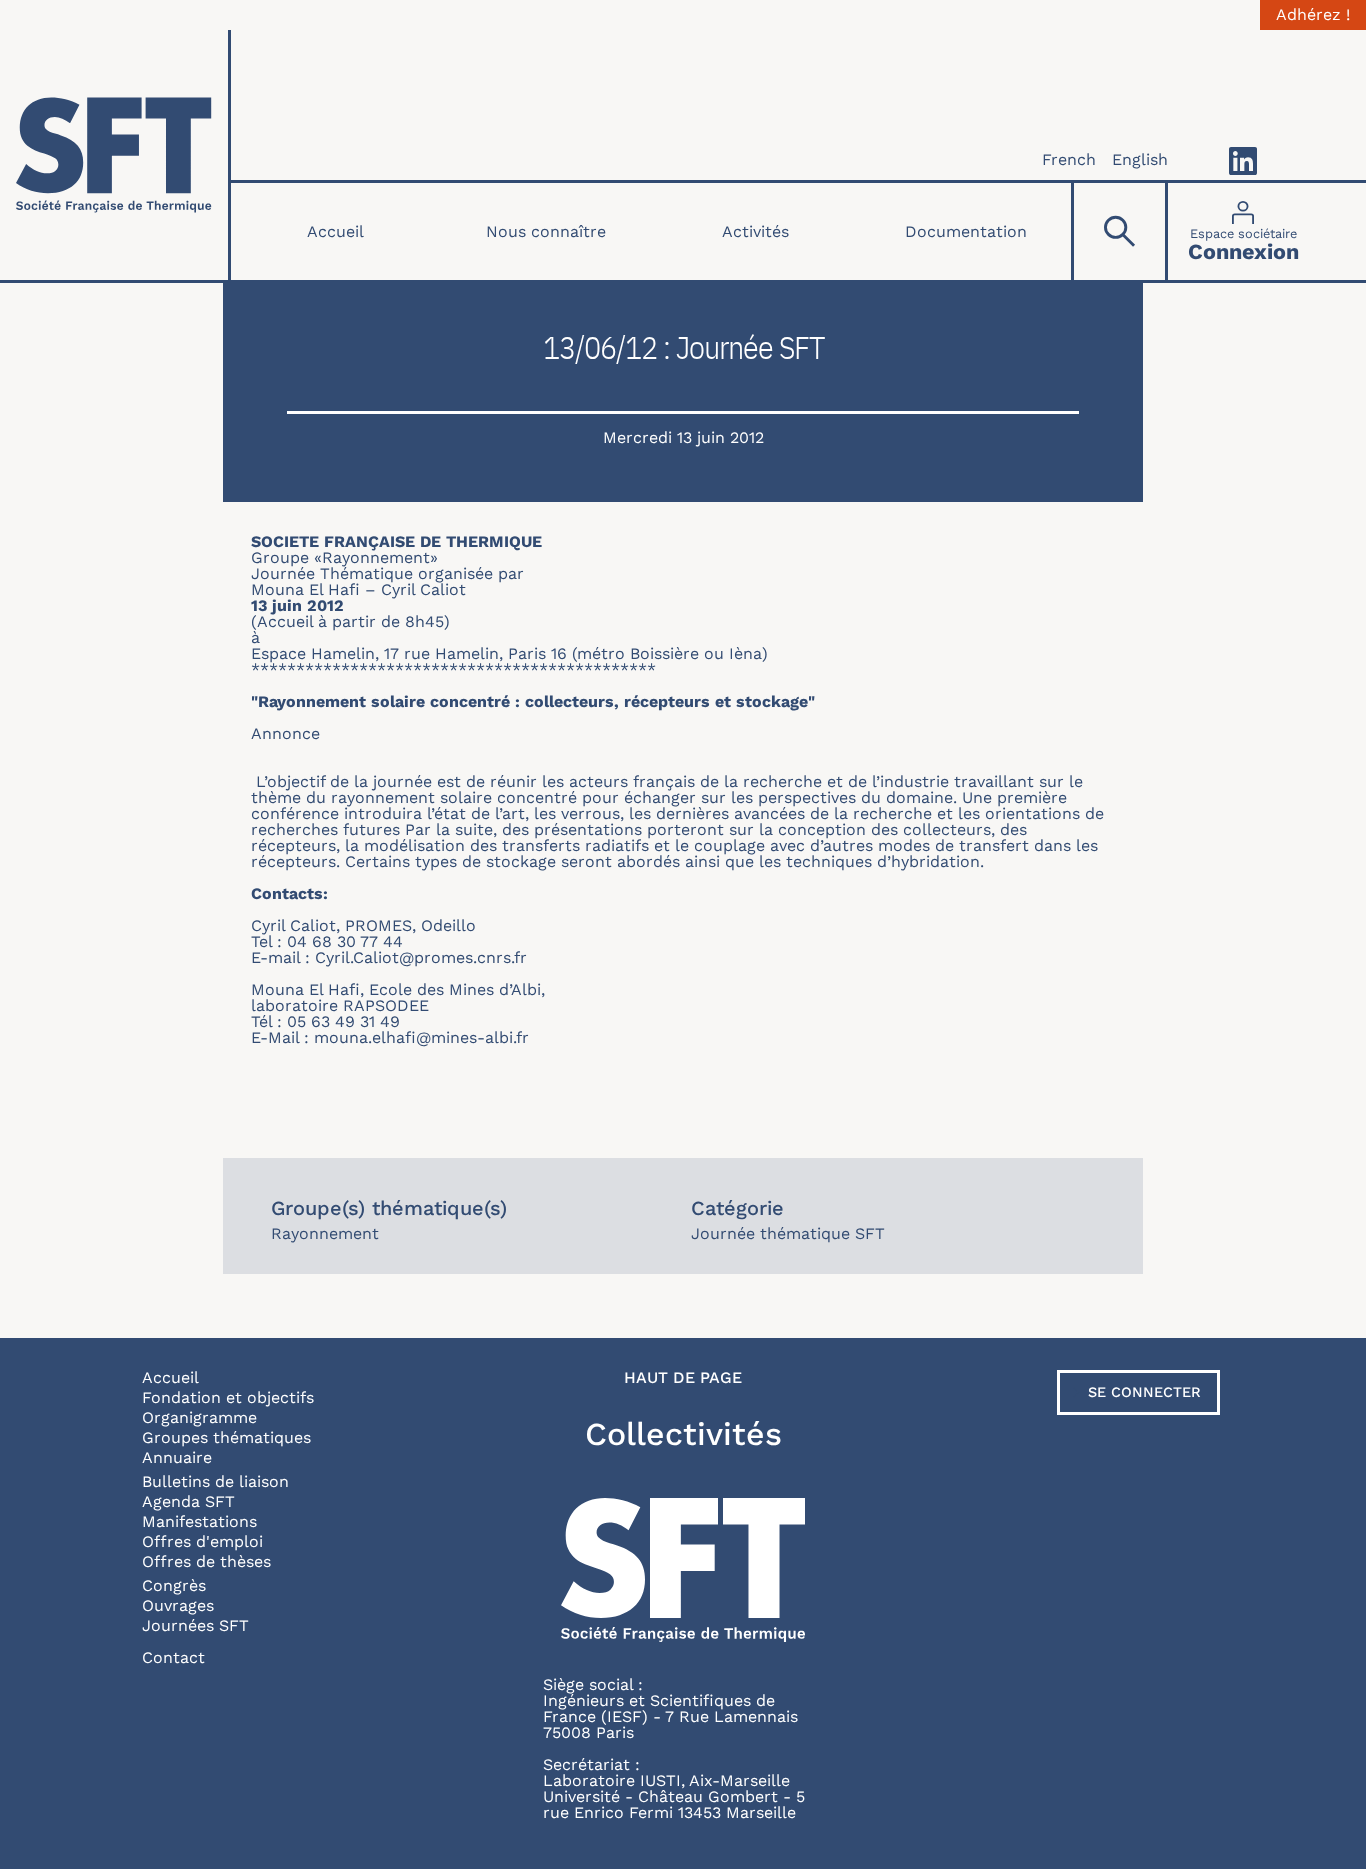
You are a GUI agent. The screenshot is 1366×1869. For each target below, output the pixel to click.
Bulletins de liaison (215, 1481)
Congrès (174, 1585)
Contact (173, 1657)
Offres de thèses (206, 1561)
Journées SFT (195, 1625)
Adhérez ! (1313, 15)
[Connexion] (1243, 231)
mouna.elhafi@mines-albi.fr (421, 1037)
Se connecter (1144, 1392)
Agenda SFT (188, 1501)
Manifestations (199, 1521)
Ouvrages (178, 1605)
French (1069, 159)
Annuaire (177, 1457)
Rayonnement (325, 1233)
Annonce (285, 733)
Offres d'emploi (202, 1541)
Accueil (335, 231)
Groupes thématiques (226, 1437)
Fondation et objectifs (228, 1397)
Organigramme (199, 1417)
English (1140, 159)
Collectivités (683, 1434)
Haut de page (683, 1378)
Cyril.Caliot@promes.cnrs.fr (421, 957)
